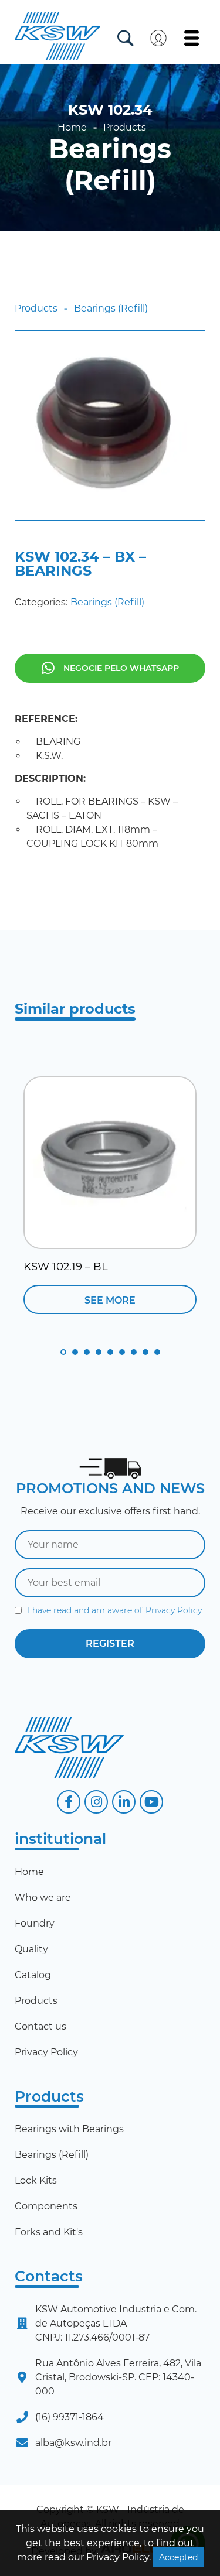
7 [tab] (134, 1352)
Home (72, 128)
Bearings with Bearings (69, 2129)
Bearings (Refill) (110, 165)
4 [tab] (99, 1352)
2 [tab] (75, 1352)
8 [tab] (145, 1352)
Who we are (43, 1898)
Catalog (33, 1975)
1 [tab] (63, 1352)
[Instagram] (96, 1802)
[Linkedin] (124, 1802)
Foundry (35, 1923)
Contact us (40, 2026)
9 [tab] (157, 1352)
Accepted (178, 2557)
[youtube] (151, 1802)
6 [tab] (122, 1352)
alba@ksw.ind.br (73, 2443)
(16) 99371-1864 (70, 2417)
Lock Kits (36, 2180)
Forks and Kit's (49, 2232)
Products (125, 128)
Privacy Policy (174, 1610)
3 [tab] (87, 1352)
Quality (31, 1949)
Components (46, 2206)
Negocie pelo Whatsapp (121, 668)
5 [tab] (110, 1352)
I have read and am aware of (115, 1610)
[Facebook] (69, 1802)
